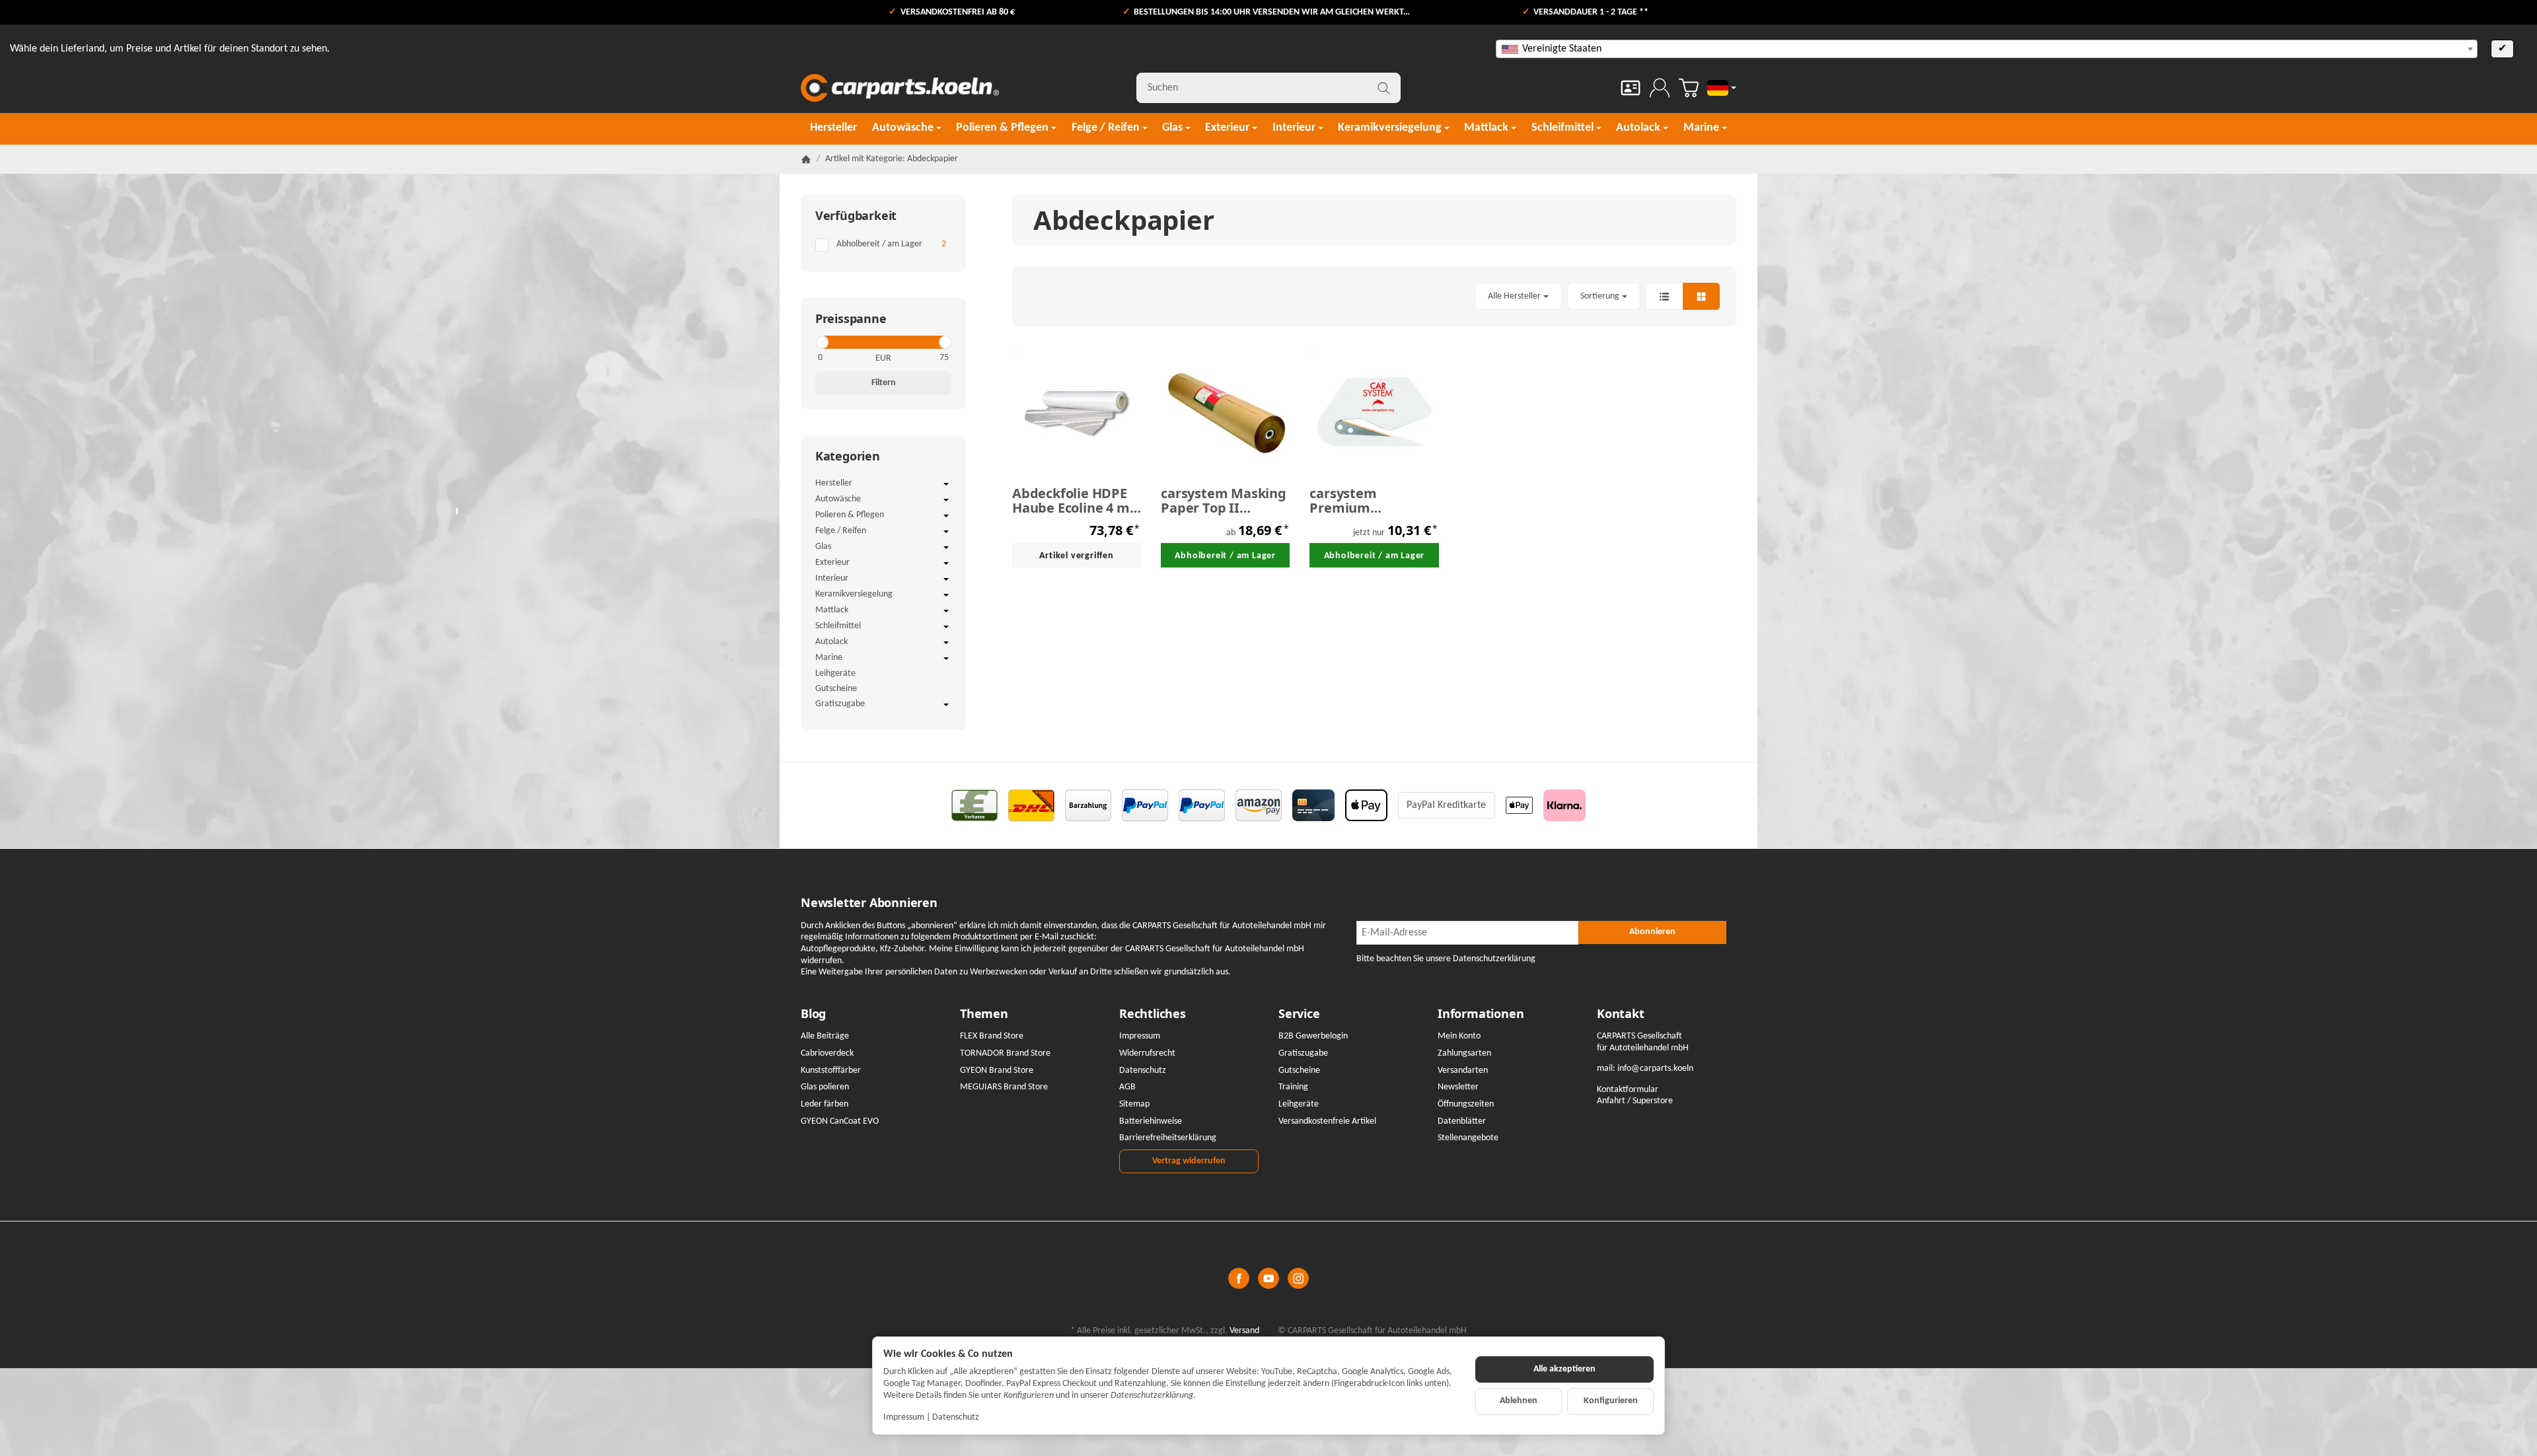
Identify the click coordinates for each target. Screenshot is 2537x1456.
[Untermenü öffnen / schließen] (946, 484)
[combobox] (1987, 49)
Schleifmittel (838, 626)
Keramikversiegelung (854, 594)
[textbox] (1987, 49)
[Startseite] (806, 159)
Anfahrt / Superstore (1635, 1101)
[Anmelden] (1660, 88)
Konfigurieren (1611, 1401)
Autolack (831, 642)
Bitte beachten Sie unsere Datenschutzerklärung (1446, 959)
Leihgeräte (835, 673)
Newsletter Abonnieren (869, 903)
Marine (829, 658)
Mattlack (832, 610)
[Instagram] (1298, 1278)
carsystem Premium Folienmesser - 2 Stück (1361, 501)
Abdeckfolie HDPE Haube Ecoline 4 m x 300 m (1076, 501)
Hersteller (834, 483)
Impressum (904, 1417)
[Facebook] (1239, 1278)
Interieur (832, 578)
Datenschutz (956, 1417)
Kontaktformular (1628, 1090)
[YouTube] (1268, 1278)
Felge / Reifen (841, 531)
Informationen (1481, 1014)
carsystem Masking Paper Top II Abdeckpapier (1224, 501)
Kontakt (1621, 1014)
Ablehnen (1519, 1401)
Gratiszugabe (840, 704)
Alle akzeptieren (1564, 1369)
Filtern (884, 383)
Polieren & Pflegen (850, 515)
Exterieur (832, 563)
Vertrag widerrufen (1189, 1161)
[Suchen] (1384, 88)
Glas (823, 547)
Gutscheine (836, 689)
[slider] (822, 342)
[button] (1374, 296)
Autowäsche (838, 499)
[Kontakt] (1631, 88)
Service (1299, 1014)
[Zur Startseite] (900, 88)
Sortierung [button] (1600, 296)
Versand (1244, 1331)
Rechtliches (1153, 1014)
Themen (984, 1014)
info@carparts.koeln (1655, 1069)
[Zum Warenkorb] (1689, 88)
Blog (813, 1014)
